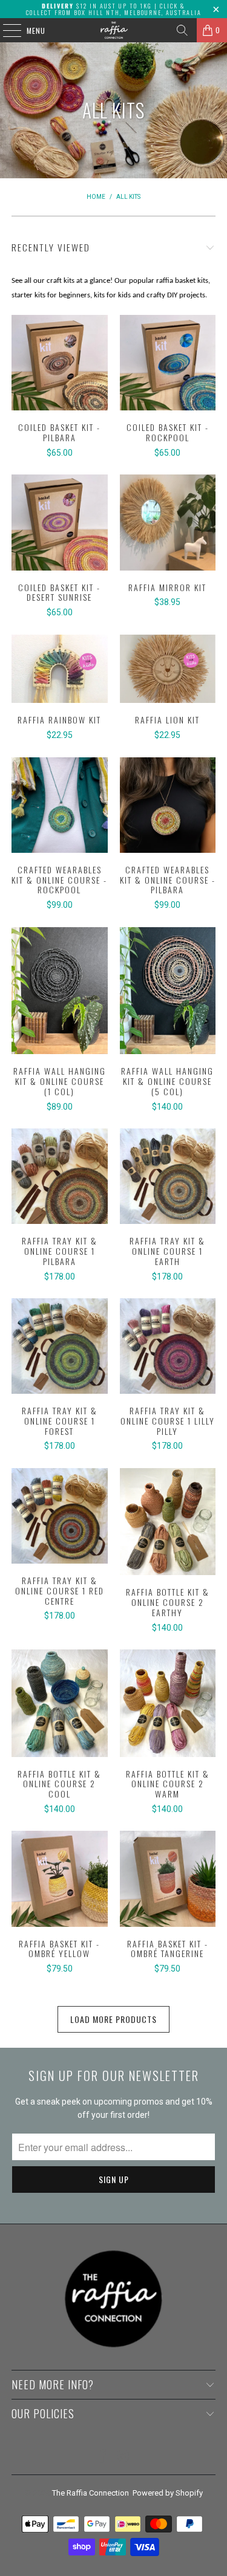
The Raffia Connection (90, 2493)
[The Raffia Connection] (114, 30)
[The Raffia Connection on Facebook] (102, 2457)
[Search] (182, 30)
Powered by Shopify (168, 2493)
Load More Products (113, 2019)
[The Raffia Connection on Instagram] (123, 2457)
